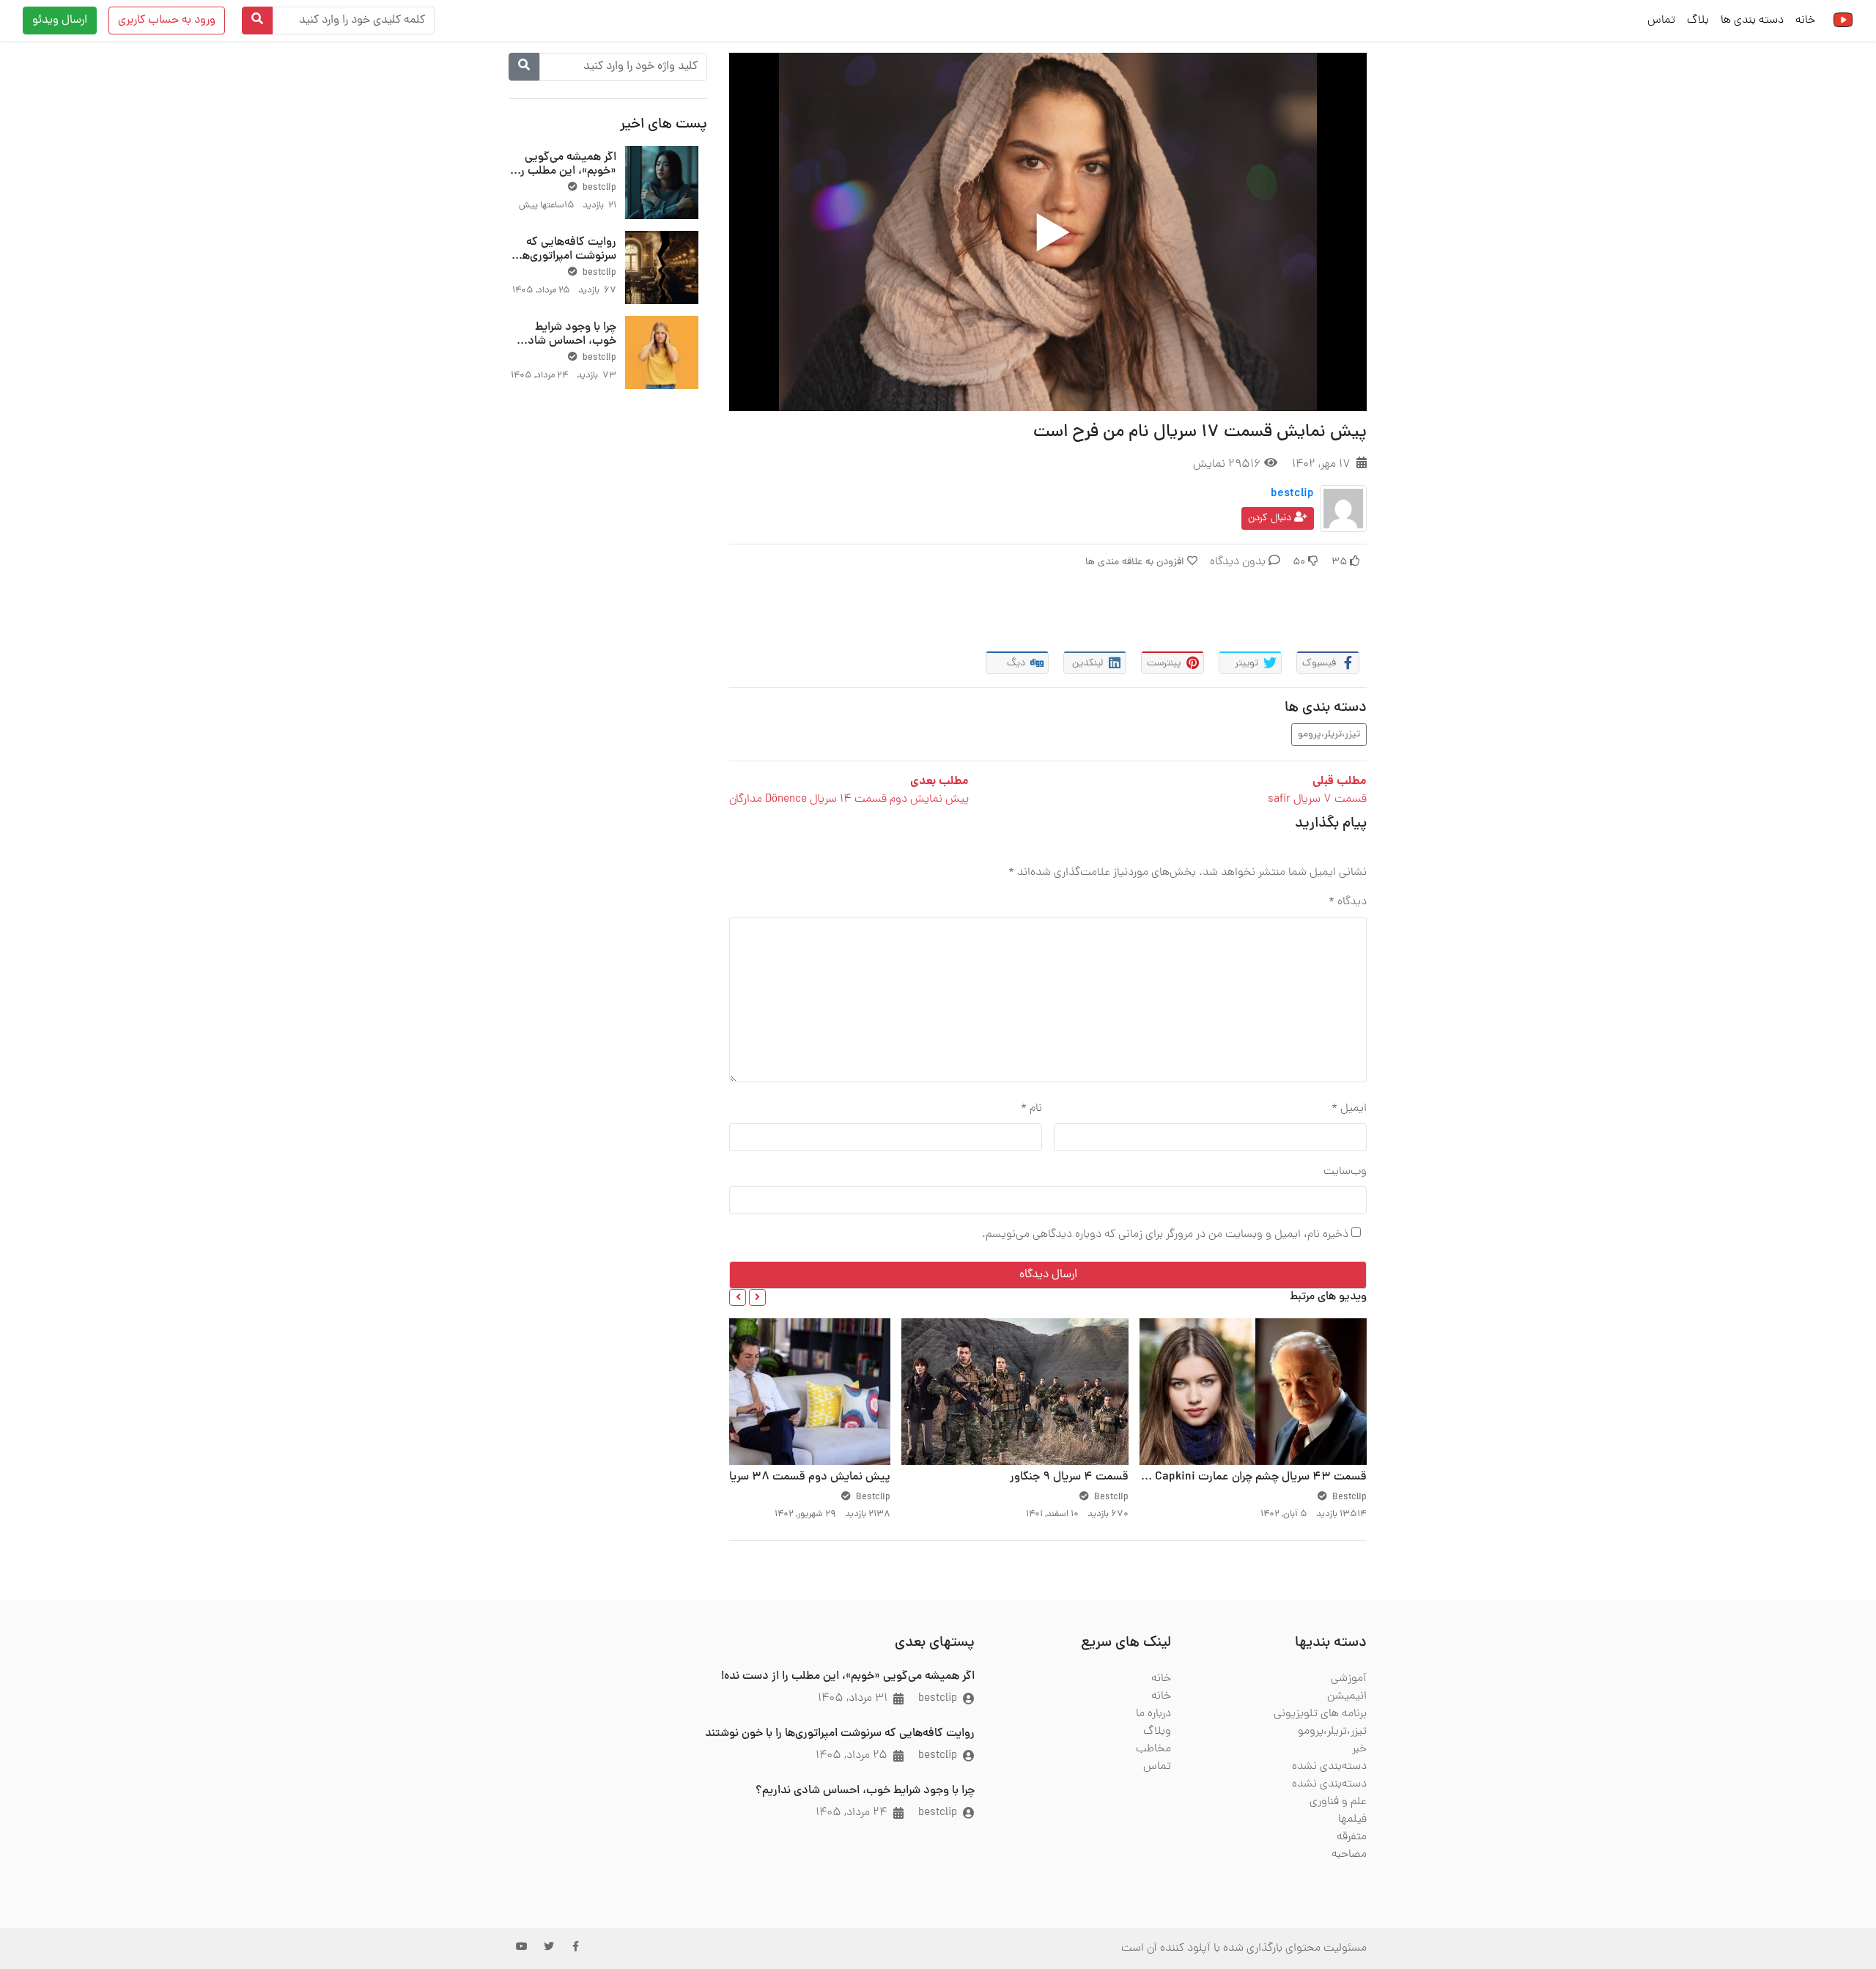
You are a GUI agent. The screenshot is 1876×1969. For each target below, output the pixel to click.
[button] (757, 1297)
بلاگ (1698, 21)
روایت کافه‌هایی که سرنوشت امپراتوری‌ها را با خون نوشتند (563, 256)
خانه (1805, 21)
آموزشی (1349, 1679)
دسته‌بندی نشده (1329, 1767)
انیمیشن (1347, 1696)
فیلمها (1352, 1820)
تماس (1661, 21)
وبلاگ (1157, 1732)
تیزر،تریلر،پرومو (1329, 735)
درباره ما (1153, 1714)
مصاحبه (1349, 1855)
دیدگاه (1348, 902)
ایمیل (1349, 1109)
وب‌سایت (1345, 1172)
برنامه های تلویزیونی (1320, 1714)
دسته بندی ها (1752, 21)
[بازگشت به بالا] (42, 1883)
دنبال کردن (1271, 518)
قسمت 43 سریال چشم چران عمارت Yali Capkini (1250, 1477)
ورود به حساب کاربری (167, 21)
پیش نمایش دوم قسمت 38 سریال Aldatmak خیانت (763, 1477)
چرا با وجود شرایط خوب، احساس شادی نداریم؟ (568, 341)
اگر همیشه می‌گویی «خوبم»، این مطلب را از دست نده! (567, 171)
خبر (1359, 1749)
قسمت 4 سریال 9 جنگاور (1069, 1477)
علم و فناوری (1338, 1802)
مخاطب (1153, 1749)
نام (1031, 1109)
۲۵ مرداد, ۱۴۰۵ (852, 1756)
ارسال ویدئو (60, 21)
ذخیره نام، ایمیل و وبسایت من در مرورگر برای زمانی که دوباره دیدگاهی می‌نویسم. (1165, 1235)
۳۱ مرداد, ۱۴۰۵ (853, 1699)
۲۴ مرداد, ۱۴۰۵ (852, 1813)
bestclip (1292, 494)
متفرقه (1352, 1837)
